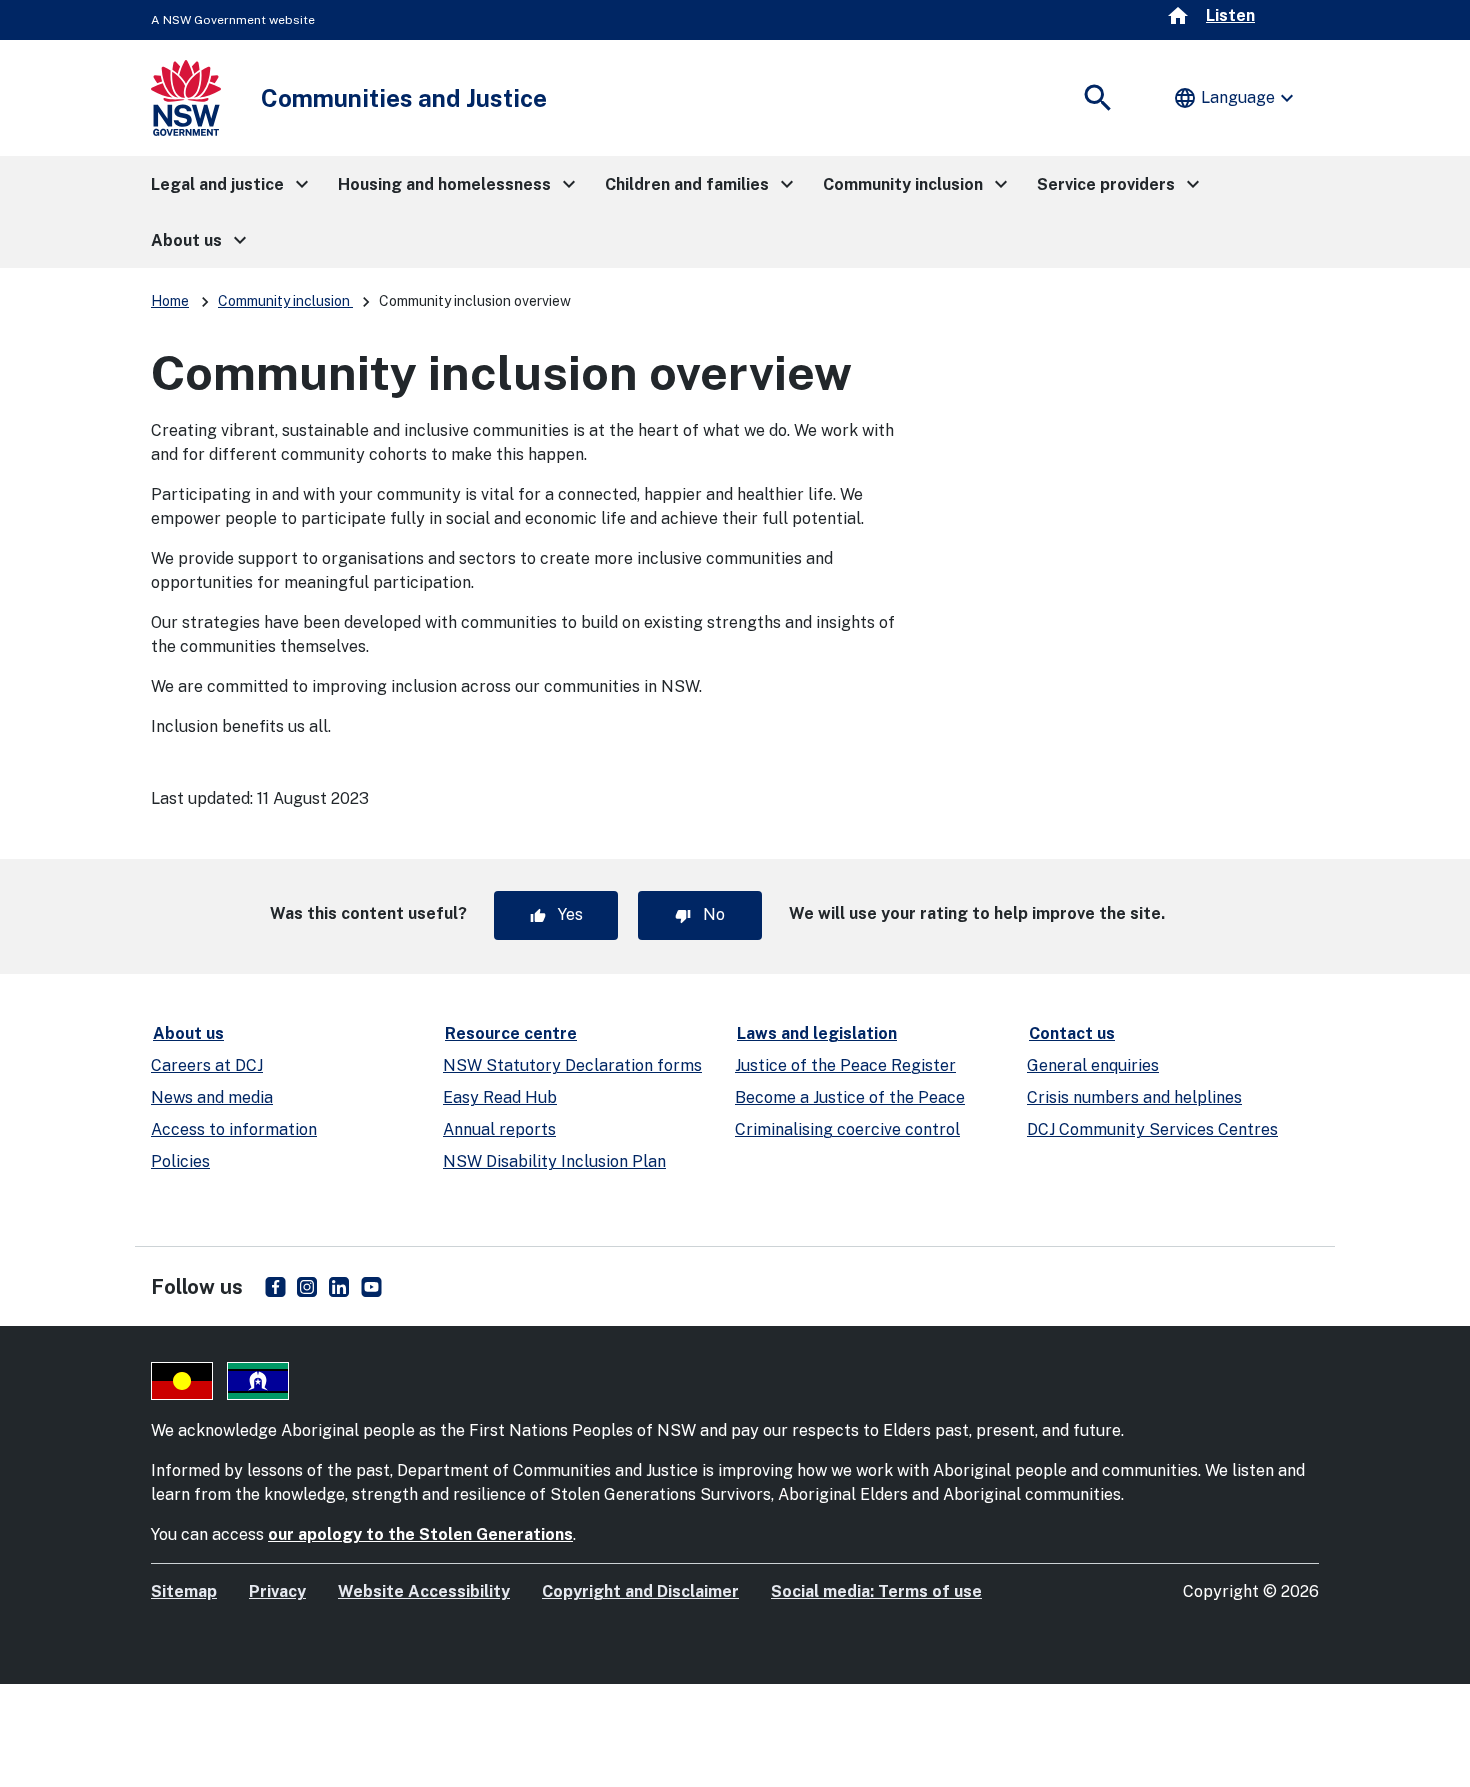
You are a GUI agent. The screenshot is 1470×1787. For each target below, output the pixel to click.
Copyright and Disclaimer (640, 1591)
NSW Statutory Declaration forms (572, 1065)
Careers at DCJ (207, 1065)
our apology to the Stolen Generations (420, 1534)
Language (1236, 98)
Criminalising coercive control (847, 1129)
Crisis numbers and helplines (1134, 1097)
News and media (212, 1097)
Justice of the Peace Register (845, 1065)
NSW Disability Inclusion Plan (554, 1161)
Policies (180, 1161)
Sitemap (184, 1591)
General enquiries (1093, 1065)
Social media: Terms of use (876, 1591)
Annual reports (499, 1129)
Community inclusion (285, 301)
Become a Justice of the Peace (850, 1097)
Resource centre (511, 1033)
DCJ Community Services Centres (1152, 1129)
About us (188, 1033)
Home (170, 301)
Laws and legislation (817, 1033)
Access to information (234, 1129)
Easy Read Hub (500, 1097)
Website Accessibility (424, 1591)
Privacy (277, 1591)
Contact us (1072, 1033)
